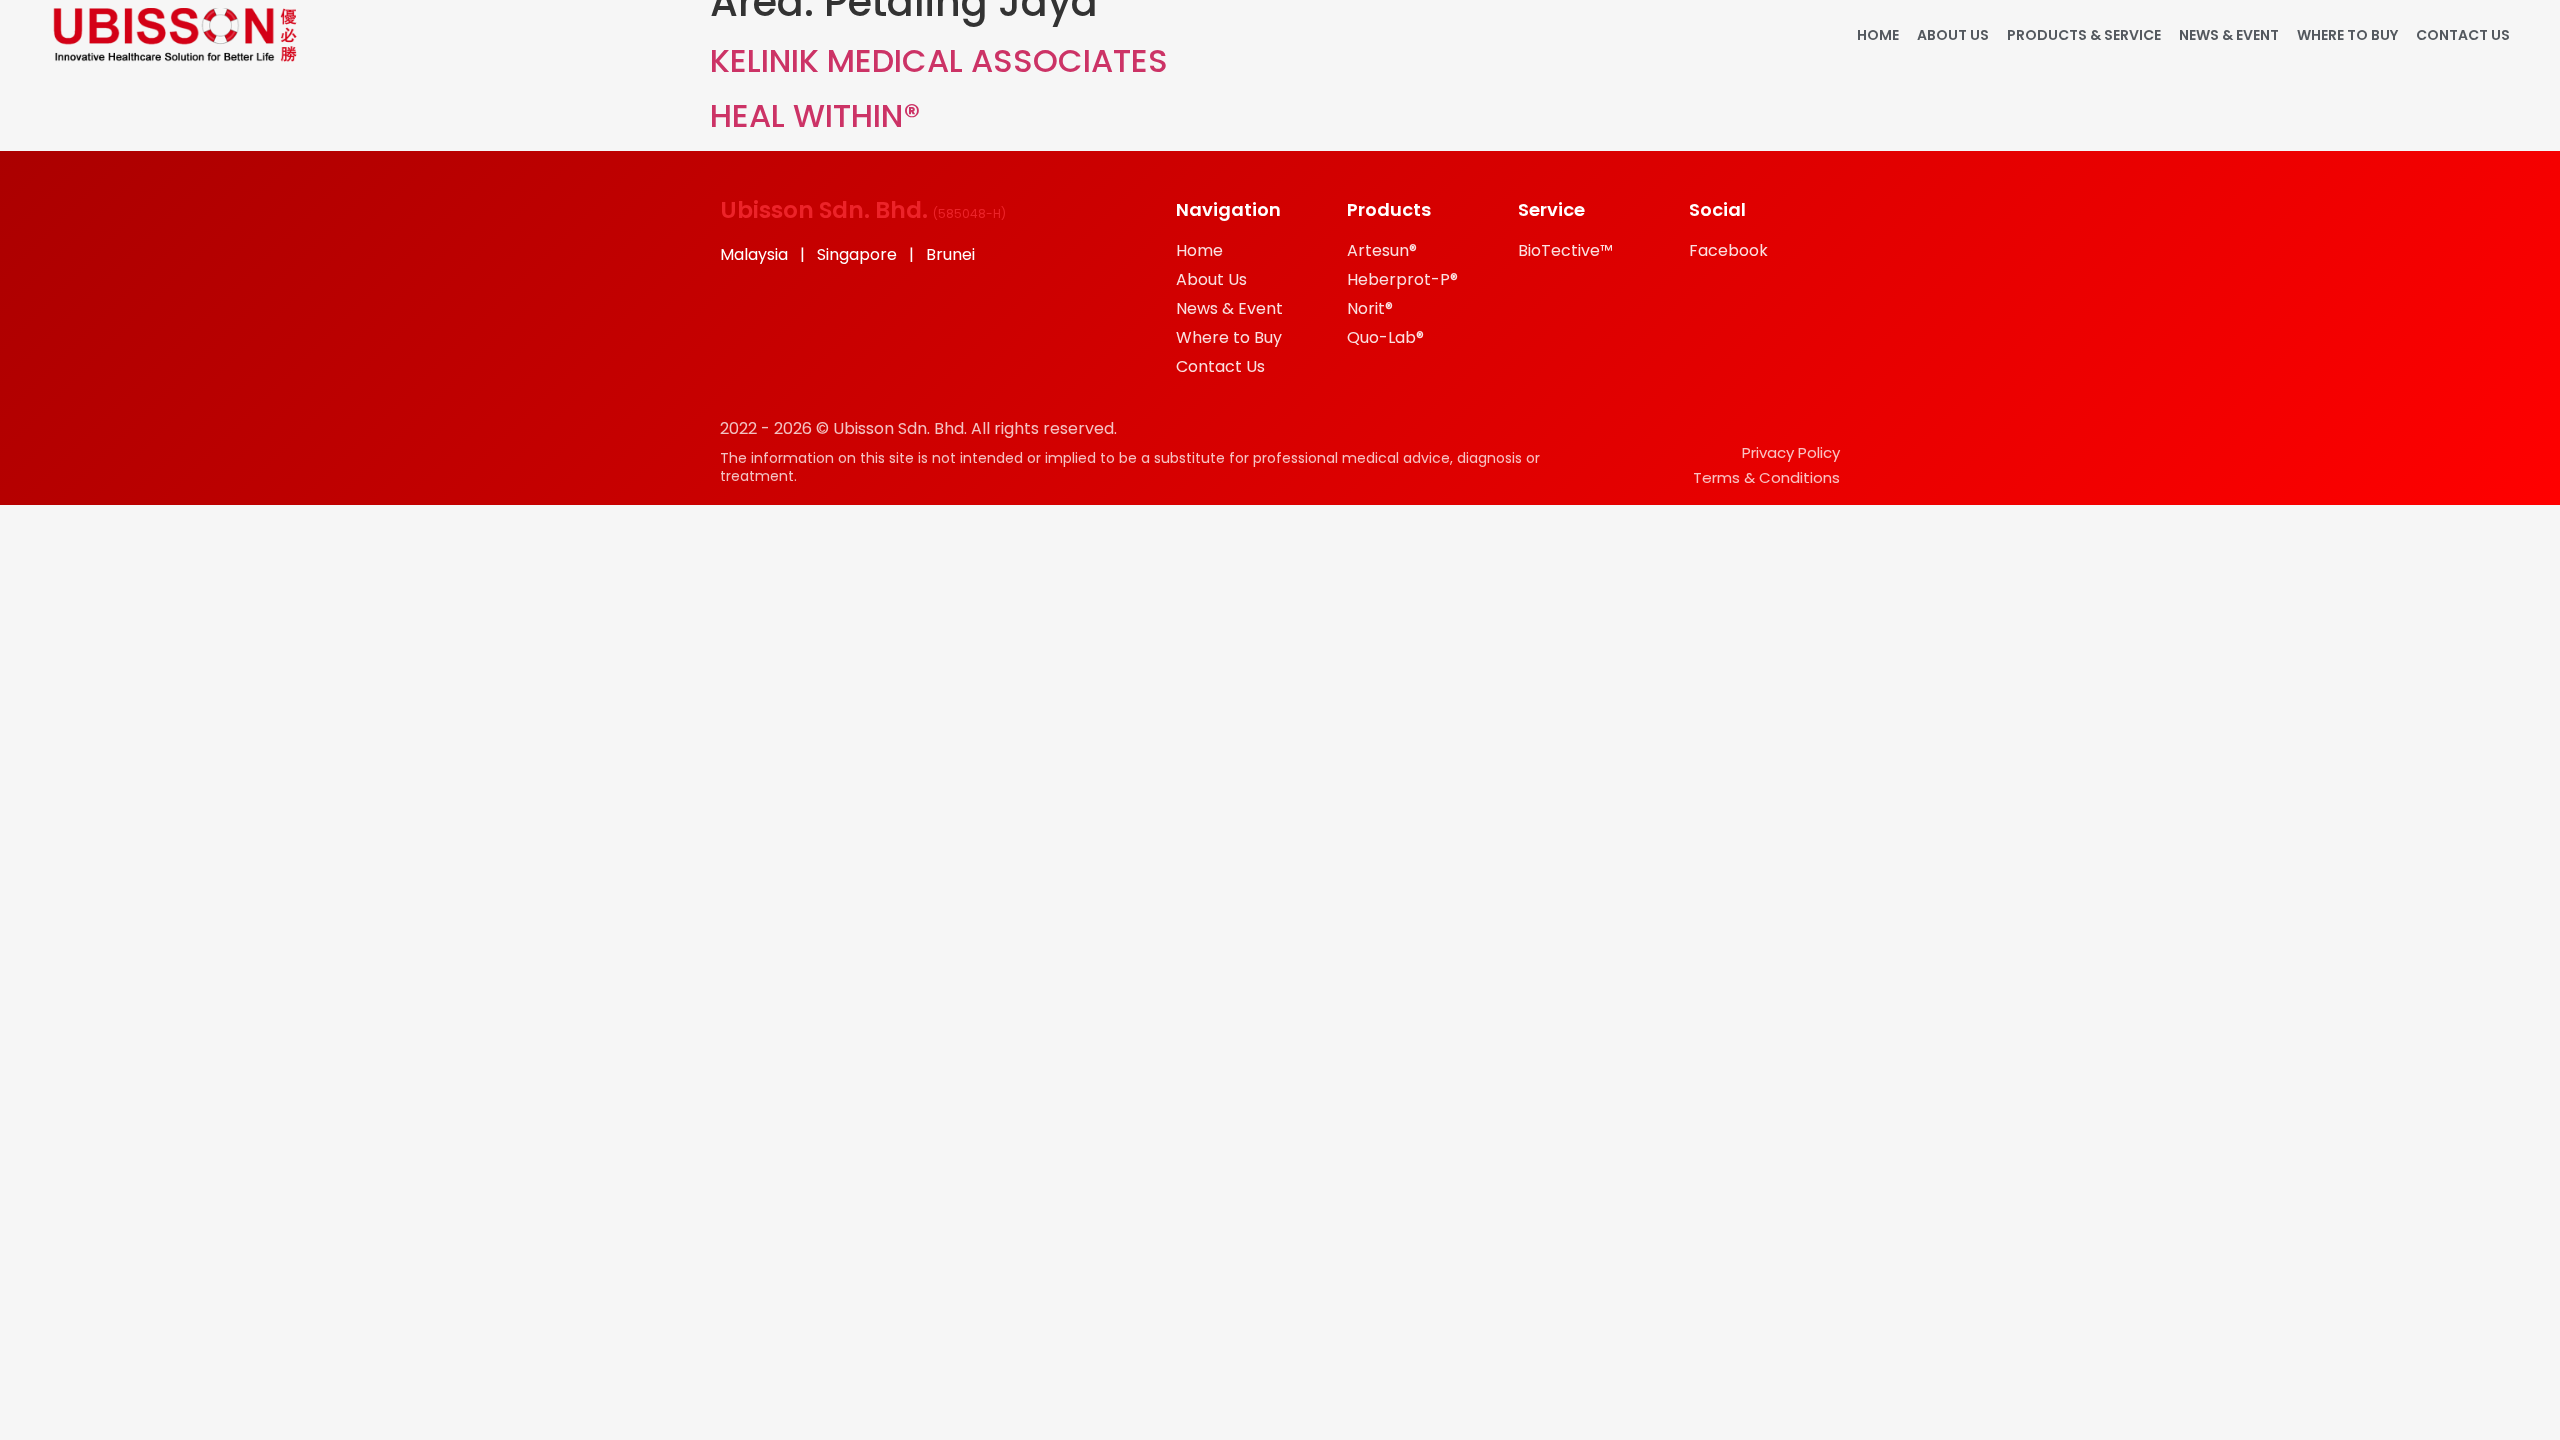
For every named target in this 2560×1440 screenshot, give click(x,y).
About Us (1953, 35)
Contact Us (2463, 35)
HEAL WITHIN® (815, 115)
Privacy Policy (1791, 452)
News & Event (2229, 35)
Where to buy (2347, 35)
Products (1389, 209)
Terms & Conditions (1766, 477)
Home (1878, 35)
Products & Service (2084, 35)
